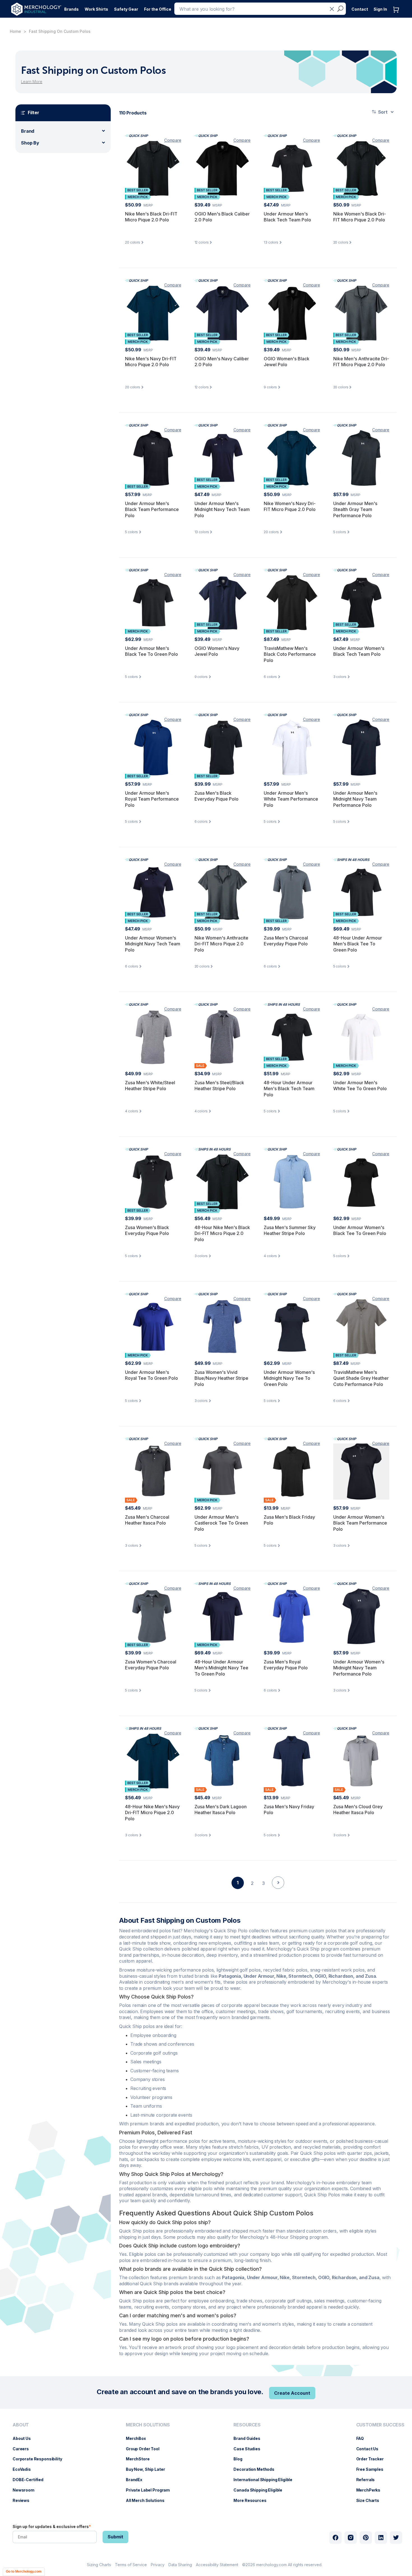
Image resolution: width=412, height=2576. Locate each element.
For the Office (158, 9)
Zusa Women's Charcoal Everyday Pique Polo (151, 1665)
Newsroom (26, 2490)
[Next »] (278, 1892)
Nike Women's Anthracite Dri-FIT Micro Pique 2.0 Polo (221, 944)
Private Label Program (151, 2490)
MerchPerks (371, 2490)
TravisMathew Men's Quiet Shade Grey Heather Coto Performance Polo (361, 1378)
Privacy (158, 2565)
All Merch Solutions (148, 2500)
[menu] (39, 2465)
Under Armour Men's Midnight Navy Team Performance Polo (355, 799)
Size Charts (371, 2500)
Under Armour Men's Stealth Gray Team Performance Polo (355, 509)
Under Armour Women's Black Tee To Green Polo (360, 1230)
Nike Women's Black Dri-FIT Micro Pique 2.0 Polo (360, 217)
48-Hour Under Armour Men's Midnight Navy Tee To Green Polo (221, 1668)
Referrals (368, 2480)
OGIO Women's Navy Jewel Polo (217, 651)
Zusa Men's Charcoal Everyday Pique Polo (286, 941)
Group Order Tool (145, 2449)
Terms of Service (131, 2565)
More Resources (253, 2500)
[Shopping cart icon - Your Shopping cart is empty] (397, 15)
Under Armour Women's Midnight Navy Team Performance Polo (359, 1668)
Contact (360, 9)
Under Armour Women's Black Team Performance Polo (360, 1523)
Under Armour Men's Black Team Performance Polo (152, 509)
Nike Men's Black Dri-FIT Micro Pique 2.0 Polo (151, 217)
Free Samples (373, 2469)
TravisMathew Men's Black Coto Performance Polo (290, 654)
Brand (28, 131)
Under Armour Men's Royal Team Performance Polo (152, 799)
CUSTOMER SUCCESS (380, 2425)
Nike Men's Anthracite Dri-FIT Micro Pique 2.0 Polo (361, 362)
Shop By (30, 143)
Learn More (32, 82)
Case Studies (250, 2449)
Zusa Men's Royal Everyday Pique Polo (286, 1665)
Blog (241, 2459)
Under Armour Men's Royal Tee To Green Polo (151, 1375)
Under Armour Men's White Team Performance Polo (291, 799)
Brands (71, 9)
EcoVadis (25, 2469)
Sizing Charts (99, 2565)
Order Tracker (373, 2459)
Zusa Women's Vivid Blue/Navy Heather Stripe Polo (221, 1378)
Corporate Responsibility (40, 2459)
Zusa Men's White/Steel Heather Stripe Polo (150, 1086)
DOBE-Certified (31, 2480)
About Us (25, 2438)
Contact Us (370, 2449)
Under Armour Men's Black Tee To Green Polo (151, 651)
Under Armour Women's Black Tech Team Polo (359, 651)
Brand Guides (250, 2438)
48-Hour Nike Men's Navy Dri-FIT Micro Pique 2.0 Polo (152, 1813)
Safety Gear (126, 9)
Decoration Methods (257, 2469)
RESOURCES (247, 2425)
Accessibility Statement (217, 2565)
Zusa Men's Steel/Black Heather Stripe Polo (219, 1086)
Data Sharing (180, 2565)
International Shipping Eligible (266, 2480)
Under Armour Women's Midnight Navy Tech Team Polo (153, 944)
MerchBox (139, 2438)
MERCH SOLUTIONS (148, 2425)
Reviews (24, 2500)
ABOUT (21, 2425)
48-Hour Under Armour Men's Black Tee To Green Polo (358, 944)
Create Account (292, 2393)
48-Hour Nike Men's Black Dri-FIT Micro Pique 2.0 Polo (222, 1233)
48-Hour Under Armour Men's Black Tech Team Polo (289, 1089)
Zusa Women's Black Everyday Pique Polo (147, 1230)
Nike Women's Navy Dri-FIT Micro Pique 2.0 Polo (290, 507)
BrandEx (137, 2480)
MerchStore (141, 2459)
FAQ (363, 2438)
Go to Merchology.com (24, 2572)
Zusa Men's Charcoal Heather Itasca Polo (147, 1520)
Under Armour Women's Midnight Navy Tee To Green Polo (289, 1378)
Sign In (380, 9)
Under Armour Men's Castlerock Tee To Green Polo (221, 1523)
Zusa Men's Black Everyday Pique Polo (217, 796)
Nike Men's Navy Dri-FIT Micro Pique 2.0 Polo (151, 362)
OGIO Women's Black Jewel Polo (287, 362)
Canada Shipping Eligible (261, 2490)
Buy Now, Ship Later (148, 2469)
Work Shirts (96, 9)
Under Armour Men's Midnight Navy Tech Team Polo (222, 509)
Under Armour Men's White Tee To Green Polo (360, 1086)
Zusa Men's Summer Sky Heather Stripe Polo (290, 1230)
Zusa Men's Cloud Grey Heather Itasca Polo (358, 1810)
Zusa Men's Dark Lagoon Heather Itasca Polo (221, 1810)
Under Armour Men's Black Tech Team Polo (287, 217)
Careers (24, 2449)
